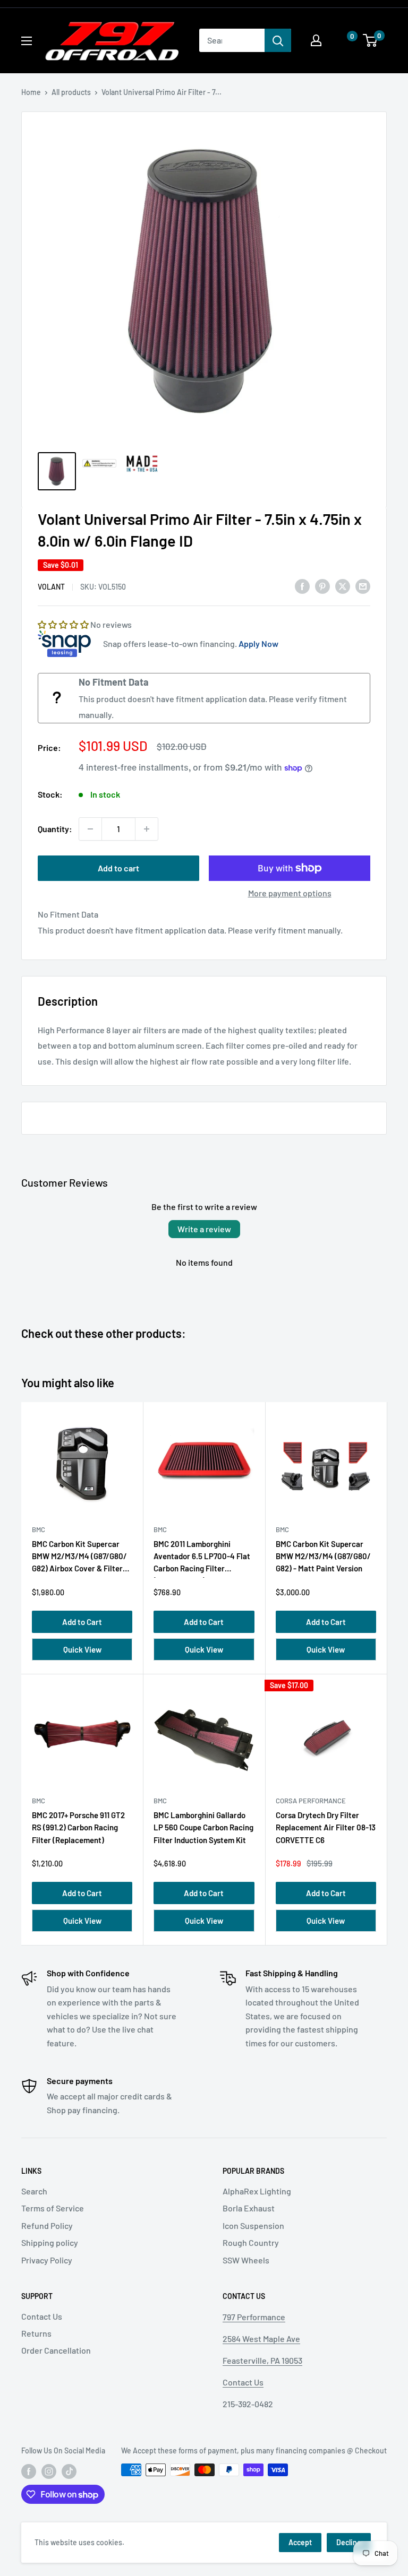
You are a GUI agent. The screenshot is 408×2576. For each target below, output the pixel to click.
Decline (349, 2542)
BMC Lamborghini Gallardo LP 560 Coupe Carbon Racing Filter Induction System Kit (203, 1827)
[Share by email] (363, 586)
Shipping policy (50, 2242)
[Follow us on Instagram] (49, 2471)
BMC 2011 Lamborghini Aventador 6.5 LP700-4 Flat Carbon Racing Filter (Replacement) (202, 1558)
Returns (36, 2333)
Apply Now (258, 643)
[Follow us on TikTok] (69, 2471)
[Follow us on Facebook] (29, 2471)
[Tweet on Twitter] (343, 586)
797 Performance (254, 2317)
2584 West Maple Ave (261, 2339)
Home (31, 92)
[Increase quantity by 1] (147, 829)
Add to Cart (82, 1622)
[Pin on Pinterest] (322, 586)
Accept (300, 2542)
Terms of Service (53, 2208)
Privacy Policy (47, 2260)
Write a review (204, 1229)
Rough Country (251, 2242)
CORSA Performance (311, 1801)
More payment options (290, 893)
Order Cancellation (56, 2350)
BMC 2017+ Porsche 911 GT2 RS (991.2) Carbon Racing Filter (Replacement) (78, 1827)
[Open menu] (27, 41)
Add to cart (118, 868)
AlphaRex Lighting (257, 2191)
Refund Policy (47, 2225)
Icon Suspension (253, 2225)
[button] (342, 41)
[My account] (316, 40)
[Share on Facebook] (302, 586)
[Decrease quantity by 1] (90, 829)
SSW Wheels (246, 2260)
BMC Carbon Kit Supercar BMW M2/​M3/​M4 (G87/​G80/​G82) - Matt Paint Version (323, 1556)
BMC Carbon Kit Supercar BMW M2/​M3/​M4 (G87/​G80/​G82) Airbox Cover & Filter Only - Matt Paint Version (79, 1558)
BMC (39, 1529)
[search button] (278, 40)
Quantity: (55, 829)
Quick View (82, 1649)
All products (71, 92)
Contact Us (42, 2316)
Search (34, 2191)
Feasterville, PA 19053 (262, 2360)
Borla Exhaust (249, 2208)
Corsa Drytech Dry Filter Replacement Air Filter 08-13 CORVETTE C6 (326, 1827)
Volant (51, 587)
